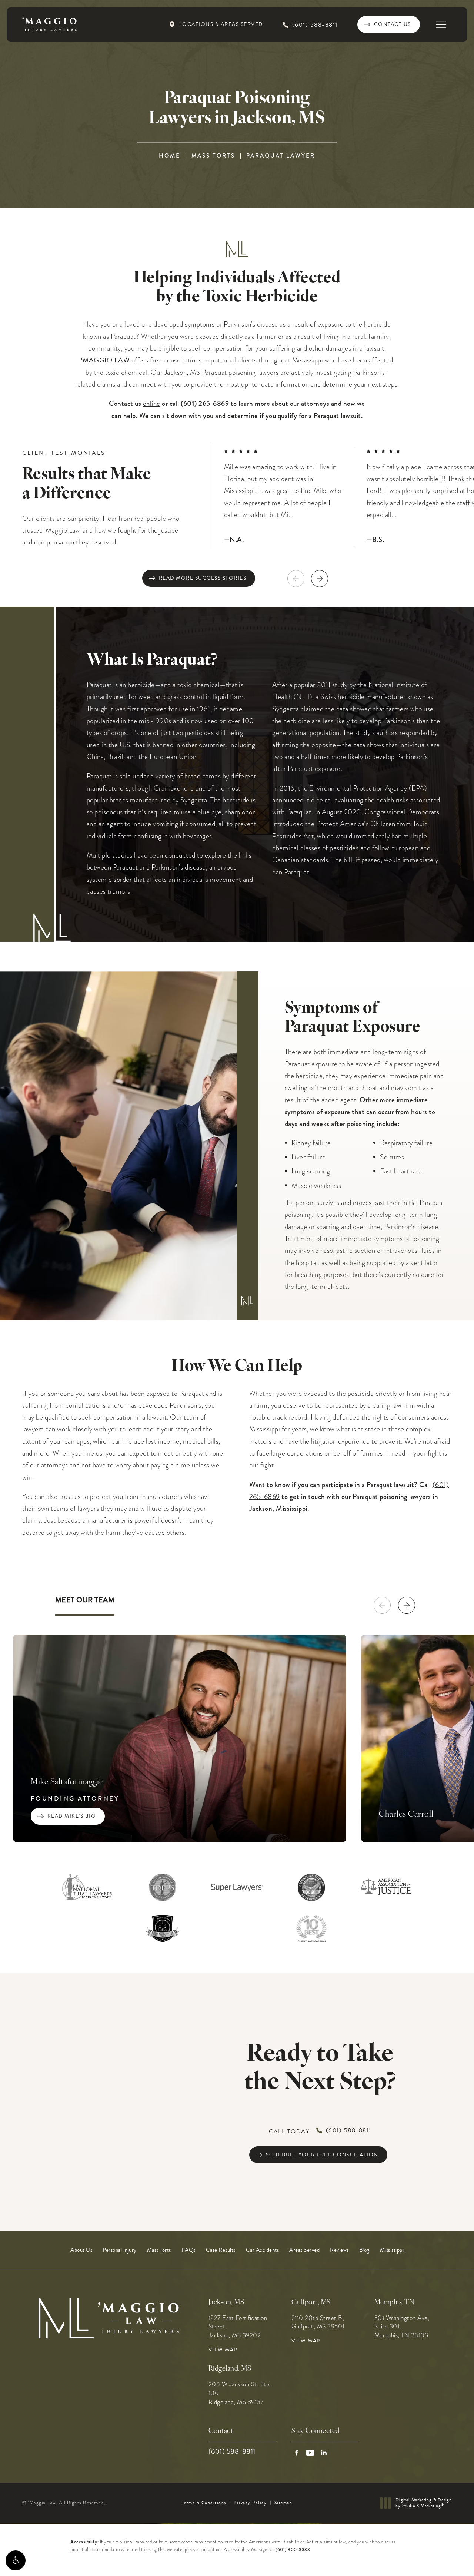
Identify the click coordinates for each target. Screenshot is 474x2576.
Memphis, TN (395, 2303)
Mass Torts (213, 156)
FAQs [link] (188, 2250)
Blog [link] (364, 2250)
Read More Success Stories (203, 578)
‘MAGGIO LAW (106, 360)
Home (170, 156)
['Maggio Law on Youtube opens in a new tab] (310, 2453)
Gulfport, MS (311, 2303)
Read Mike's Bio (72, 1816)
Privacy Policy (250, 2503)
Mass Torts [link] (159, 2250)
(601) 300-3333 (293, 2550)
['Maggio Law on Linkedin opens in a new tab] (324, 2453)
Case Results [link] (221, 2250)
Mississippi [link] (392, 2250)
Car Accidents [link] (263, 2250)
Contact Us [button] (437, 2560)
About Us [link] (81, 2250)
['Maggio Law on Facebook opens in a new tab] (296, 2453)
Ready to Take (320, 2069)
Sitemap (283, 2503)
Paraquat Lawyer (281, 156)
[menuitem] (81, 2250)
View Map (223, 2350)
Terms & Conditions (204, 2503)
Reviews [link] (339, 2250)
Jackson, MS (226, 2303)
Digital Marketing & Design (423, 2503)
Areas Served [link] (304, 2250)
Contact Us (393, 24)
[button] (16, 2560)
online (152, 403)
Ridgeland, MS (230, 2369)
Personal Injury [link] (120, 2250)
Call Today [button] (320, 2131)
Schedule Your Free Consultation (322, 2155)
